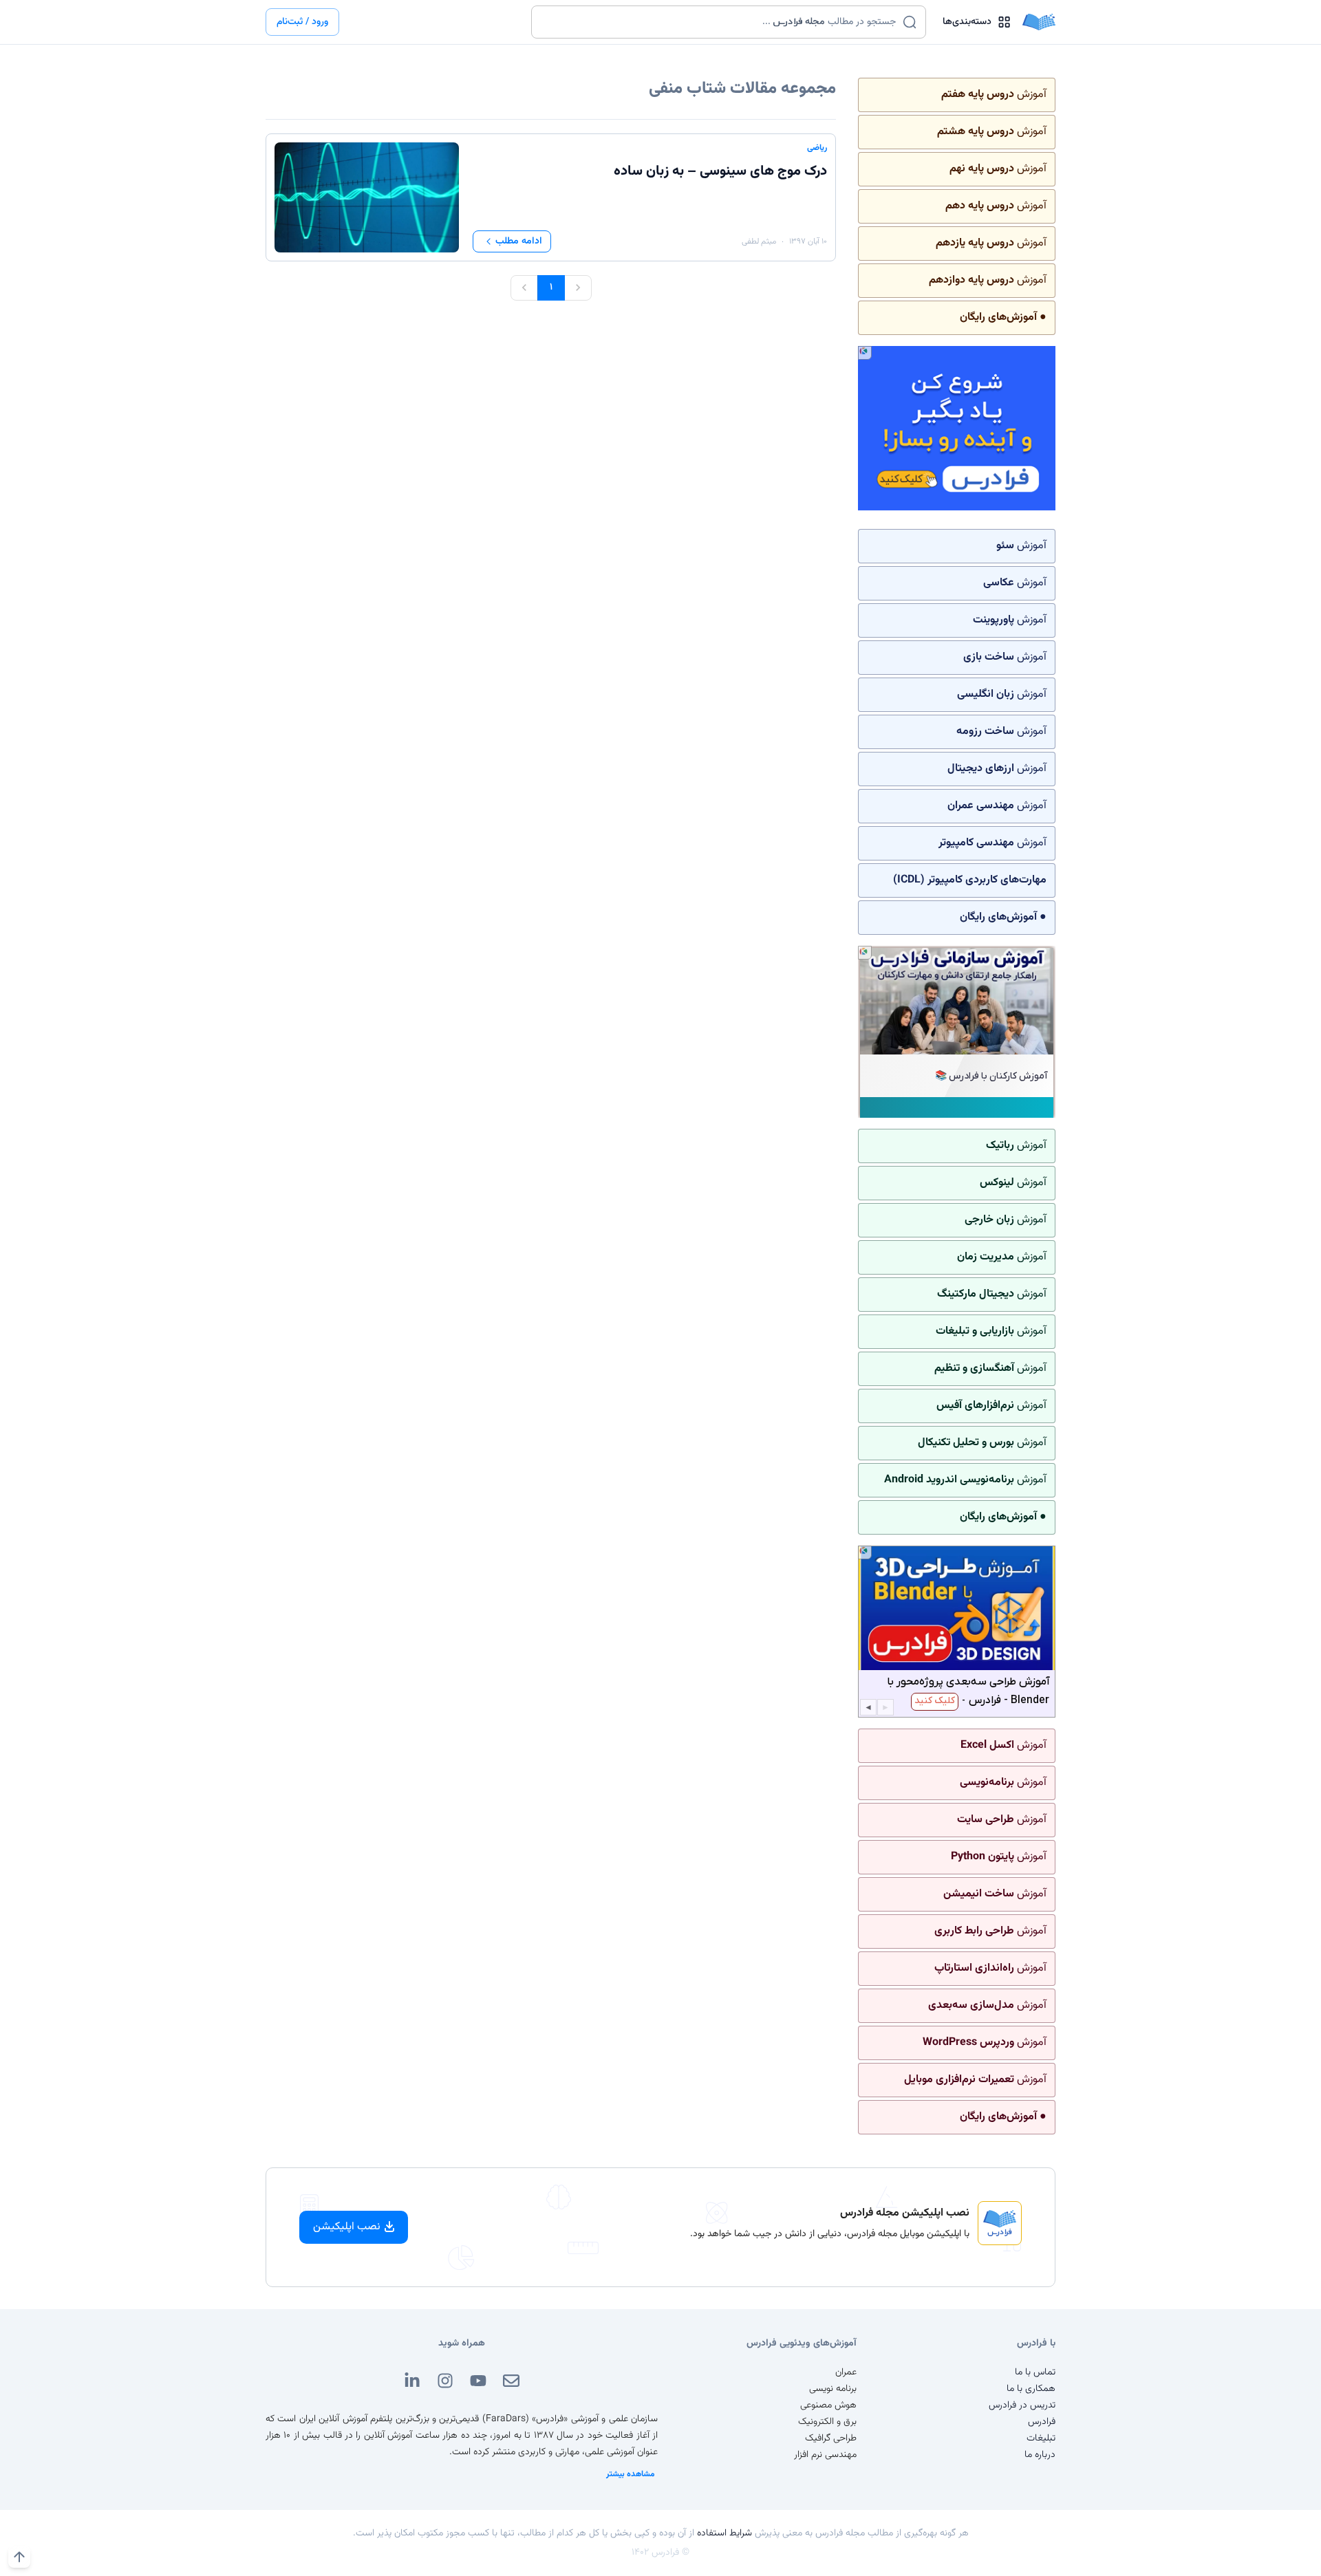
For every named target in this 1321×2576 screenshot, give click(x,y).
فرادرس (1042, 2422)
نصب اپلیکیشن (347, 2227)
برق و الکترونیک (827, 2422)
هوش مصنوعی (828, 2405)
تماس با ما (1035, 2372)
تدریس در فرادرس (1022, 2405)
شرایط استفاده (724, 2533)
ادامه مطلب (519, 241)
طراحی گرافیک (831, 2438)
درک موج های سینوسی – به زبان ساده (720, 171)
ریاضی (817, 148)
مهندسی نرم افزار (825, 2455)
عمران (846, 2372)
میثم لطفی (759, 241)
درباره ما (1040, 2455)
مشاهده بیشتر (631, 2474)
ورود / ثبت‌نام (302, 22)
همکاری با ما (1031, 2389)
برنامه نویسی (833, 2389)
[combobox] (720, 22)
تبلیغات (1041, 2438)
